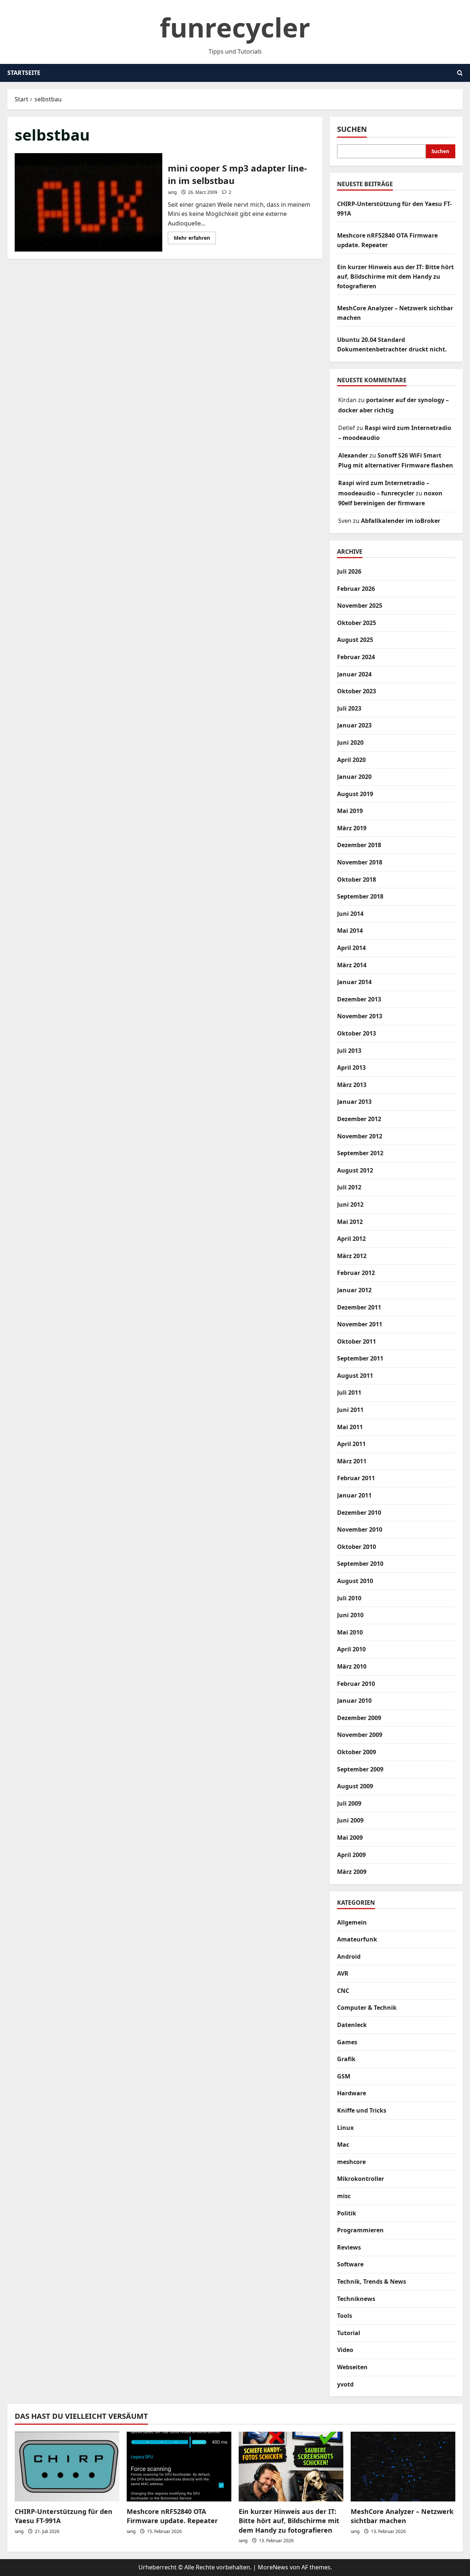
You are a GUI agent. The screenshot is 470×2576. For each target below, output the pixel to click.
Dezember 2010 (359, 1513)
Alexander (353, 455)
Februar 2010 (356, 1684)
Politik (347, 2213)
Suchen (352, 129)
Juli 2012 (349, 1187)
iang (172, 192)
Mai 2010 (350, 1632)
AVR (343, 1973)
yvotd (345, 2384)
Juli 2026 (349, 571)
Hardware (352, 2093)
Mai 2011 (350, 1427)
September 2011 (360, 1358)
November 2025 (360, 606)
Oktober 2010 (357, 1547)
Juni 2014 (350, 914)
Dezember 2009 (359, 1718)
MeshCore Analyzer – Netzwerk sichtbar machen (402, 2516)
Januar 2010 (354, 1701)
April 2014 (351, 948)
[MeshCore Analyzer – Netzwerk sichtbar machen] (403, 2467)
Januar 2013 (354, 1102)
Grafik (346, 2059)
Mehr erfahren (195, 239)
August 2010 (355, 1581)
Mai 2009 (350, 1838)
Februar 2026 (356, 589)
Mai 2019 (350, 811)
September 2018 (360, 896)
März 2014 (352, 965)
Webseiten (352, 2367)
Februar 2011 (356, 1478)
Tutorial (349, 2333)
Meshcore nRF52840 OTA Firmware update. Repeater (172, 2516)
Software (350, 2264)
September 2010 (360, 1564)
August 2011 (355, 1376)
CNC (343, 1991)
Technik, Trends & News (372, 2281)
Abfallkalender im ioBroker (401, 521)
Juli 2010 (349, 1598)
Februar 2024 (356, 657)
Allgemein (352, 1922)
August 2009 (355, 1786)
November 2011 (360, 1324)
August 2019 (355, 794)
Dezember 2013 (359, 999)
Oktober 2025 (357, 623)
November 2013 (360, 1016)
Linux (345, 2128)
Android (349, 1957)
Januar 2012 (354, 1290)
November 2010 (360, 1529)
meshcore (351, 2162)
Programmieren (360, 2230)
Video (345, 2350)
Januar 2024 (354, 674)
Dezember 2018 (359, 845)
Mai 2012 (350, 1222)
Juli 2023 (349, 708)
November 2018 (360, 862)
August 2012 (355, 1170)
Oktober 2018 (357, 879)
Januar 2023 (354, 725)
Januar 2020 (354, 777)
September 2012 (360, 1153)
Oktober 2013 (357, 1033)
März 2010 (352, 1666)
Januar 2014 (354, 982)
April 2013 (351, 1067)
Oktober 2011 (357, 1341)
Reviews (349, 2247)
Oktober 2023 (357, 691)
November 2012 (360, 1136)
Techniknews (356, 2299)
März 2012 (352, 1256)
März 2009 (352, 1872)
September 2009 (360, 1769)
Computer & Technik (367, 2008)
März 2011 (352, 1461)
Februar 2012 (356, 1273)
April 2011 (351, 1444)
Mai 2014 (350, 931)
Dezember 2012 (359, 1119)
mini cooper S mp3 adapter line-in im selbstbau (88, 202)
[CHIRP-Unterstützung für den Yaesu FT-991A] (67, 2467)
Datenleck (352, 2025)
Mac (343, 2145)
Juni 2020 (350, 743)
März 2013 (352, 1085)
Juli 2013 (349, 1051)
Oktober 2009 (357, 1752)
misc (344, 2196)
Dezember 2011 (359, 1307)
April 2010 (351, 1649)
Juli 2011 (349, 1392)
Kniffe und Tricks (362, 2110)
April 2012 (351, 1239)
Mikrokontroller (361, 2179)
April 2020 (351, 760)
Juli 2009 (349, 1803)
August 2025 (355, 640)
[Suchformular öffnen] (460, 73)
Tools (345, 2316)
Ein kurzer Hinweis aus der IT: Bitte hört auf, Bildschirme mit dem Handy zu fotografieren (395, 276)
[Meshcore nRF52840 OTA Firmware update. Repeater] (179, 2467)
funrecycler (235, 27)
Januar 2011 (354, 1495)
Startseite (24, 73)
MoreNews (273, 2567)
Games (347, 2042)
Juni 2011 (350, 1410)
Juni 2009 (350, 1820)
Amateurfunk (357, 1939)
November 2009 (360, 1735)
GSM (344, 2076)
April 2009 (351, 1855)
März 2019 (352, 828)
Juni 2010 (350, 1615)
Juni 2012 (350, 1204)
